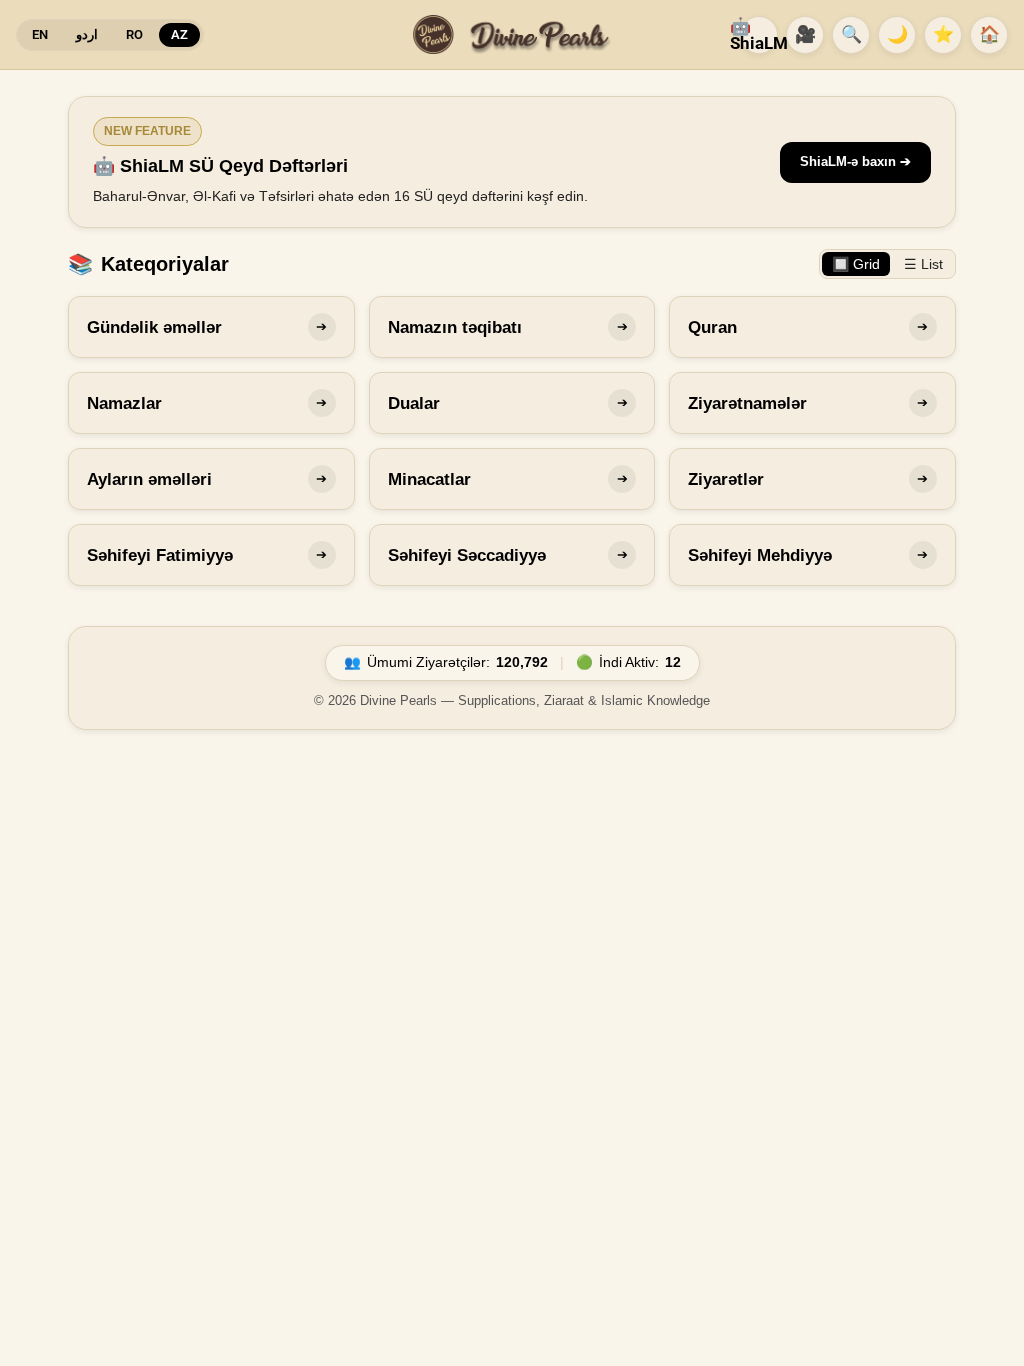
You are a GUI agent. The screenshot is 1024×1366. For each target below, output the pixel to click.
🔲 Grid (856, 264)
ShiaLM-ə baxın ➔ (855, 161)
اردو (87, 34)
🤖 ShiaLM (759, 34)
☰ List (923, 264)
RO (134, 34)
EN (40, 34)
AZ (179, 34)
